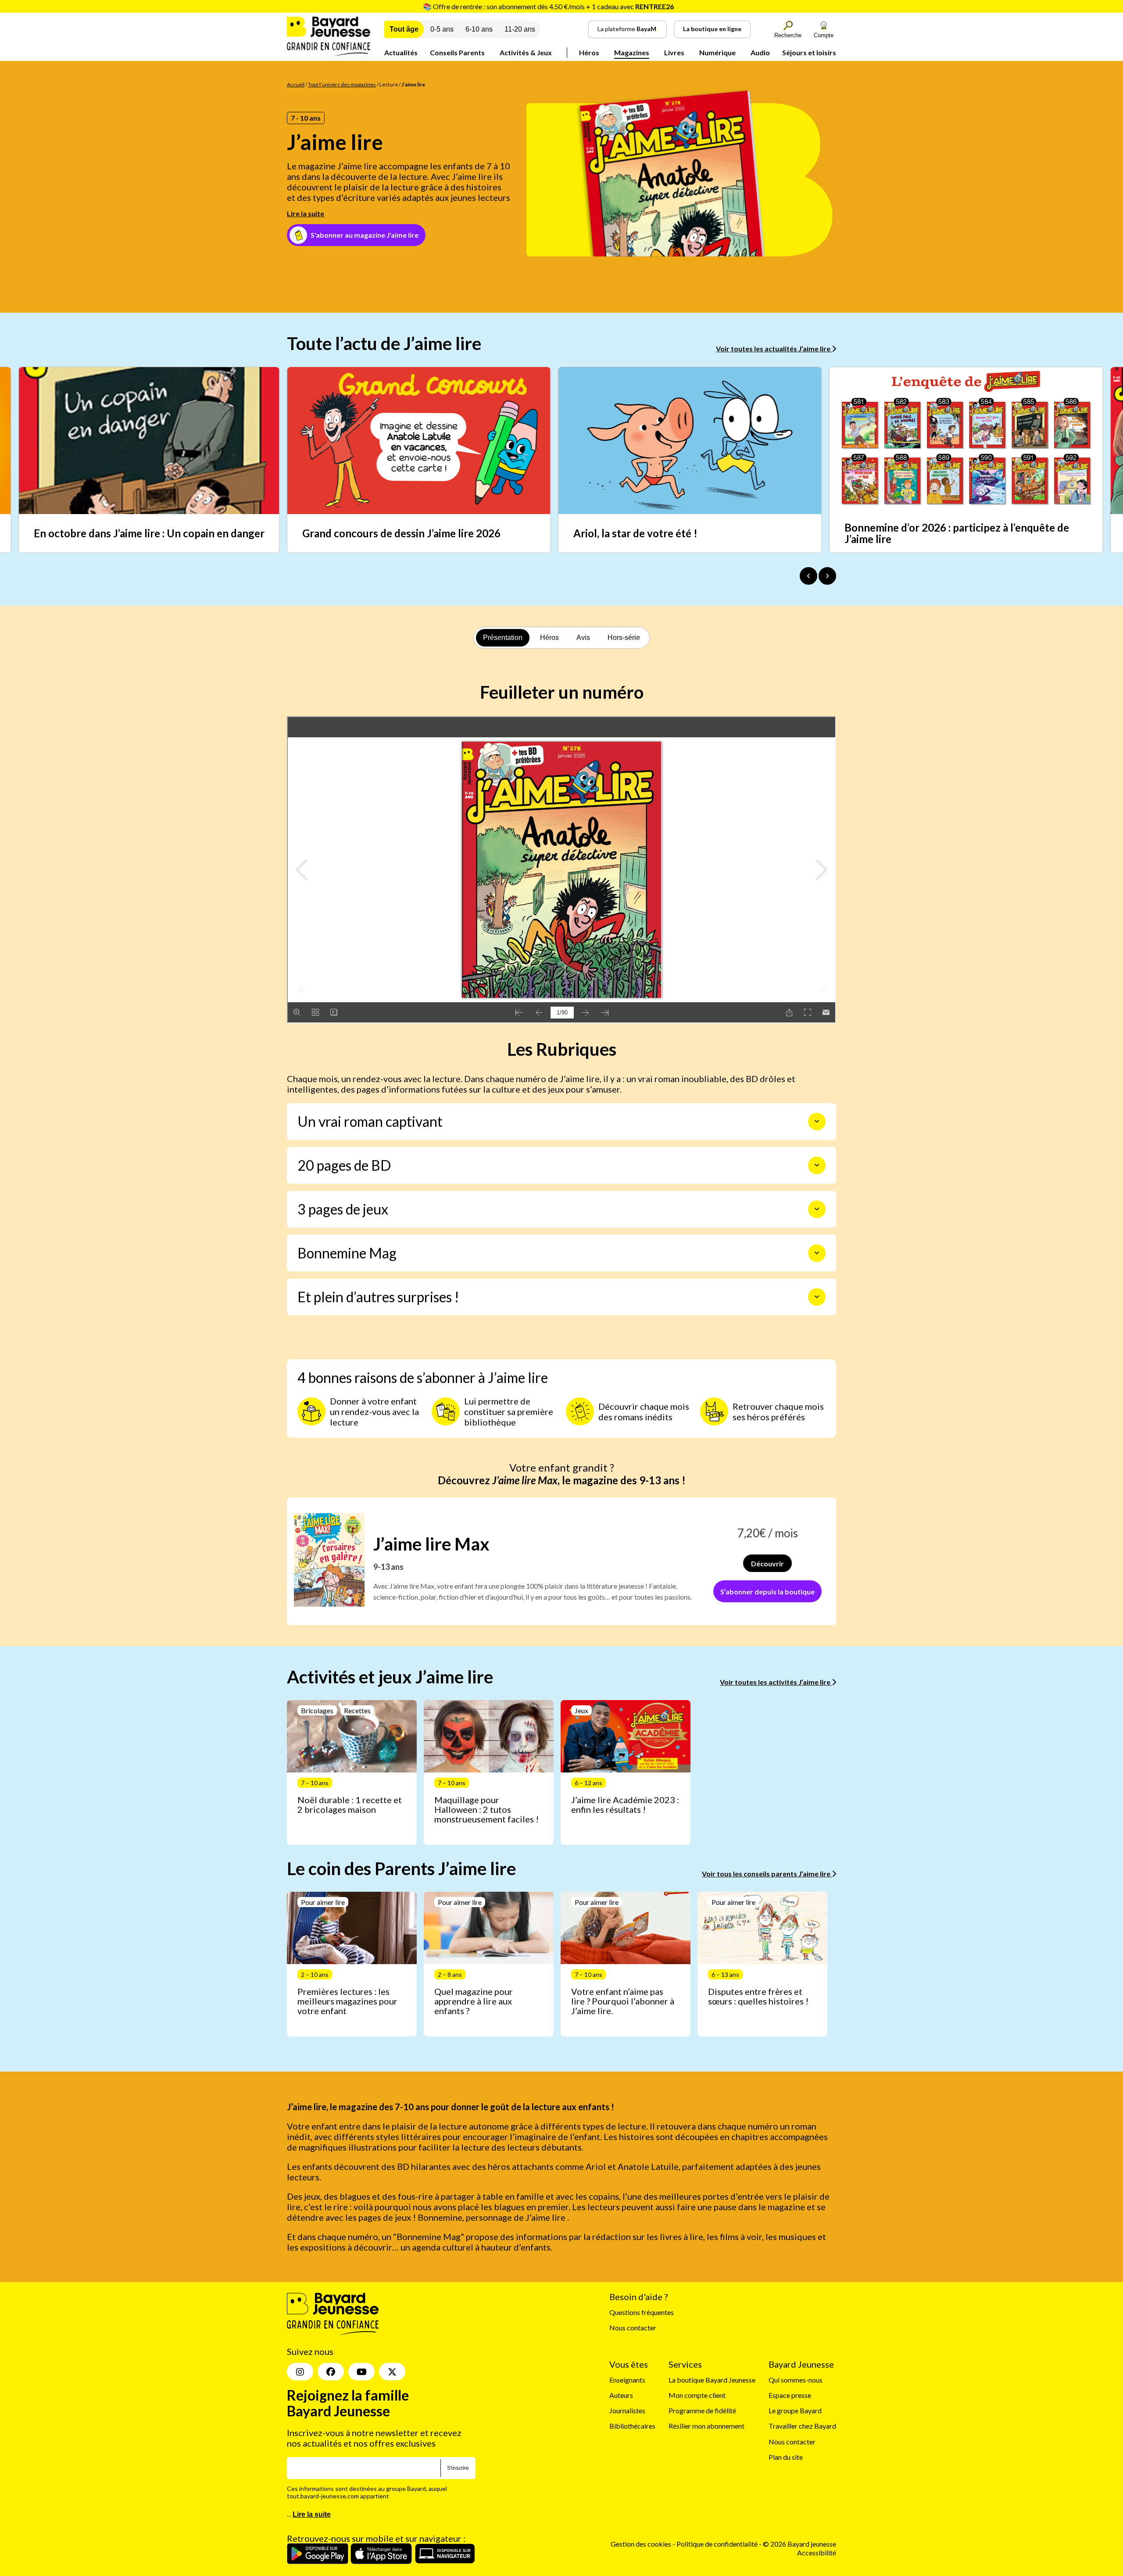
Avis (583, 638)
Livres (674, 52)
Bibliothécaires (632, 2426)
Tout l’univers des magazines (342, 84)
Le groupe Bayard (795, 2410)
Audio (760, 52)
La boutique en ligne (712, 29)
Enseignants (627, 2380)
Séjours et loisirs (809, 52)
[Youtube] (361, 2372)
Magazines (632, 52)
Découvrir (767, 1563)
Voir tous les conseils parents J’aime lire (767, 1874)
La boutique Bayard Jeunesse (712, 2380)
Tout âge (404, 29)
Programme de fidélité (702, 2410)
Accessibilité (817, 2553)
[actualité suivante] (827, 576)
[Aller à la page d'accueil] (329, 53)
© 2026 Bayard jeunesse (799, 2544)
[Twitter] (392, 2372)
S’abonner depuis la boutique (767, 1592)
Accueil (296, 84)
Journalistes (627, 2410)
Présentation (503, 638)
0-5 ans (442, 29)
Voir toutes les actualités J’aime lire (774, 348)
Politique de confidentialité (718, 2544)
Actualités (401, 52)
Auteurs (621, 2395)
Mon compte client (697, 2395)
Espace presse (790, 2395)
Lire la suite (306, 213)
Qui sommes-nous (796, 2380)
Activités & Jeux (526, 52)
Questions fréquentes (642, 2312)
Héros (589, 52)
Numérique (717, 52)
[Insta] (300, 2372)
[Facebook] (331, 2372)
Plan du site (786, 2457)
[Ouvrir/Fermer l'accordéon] (817, 1122)
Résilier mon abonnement (706, 2426)
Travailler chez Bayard (802, 2426)
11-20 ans (520, 29)
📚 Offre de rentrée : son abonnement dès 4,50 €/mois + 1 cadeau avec (548, 6)
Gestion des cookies (641, 2544)
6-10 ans (479, 29)
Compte (824, 35)
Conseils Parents (457, 52)
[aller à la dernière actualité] (808, 576)
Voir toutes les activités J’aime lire (776, 1682)
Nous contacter (633, 2328)
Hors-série (624, 638)
